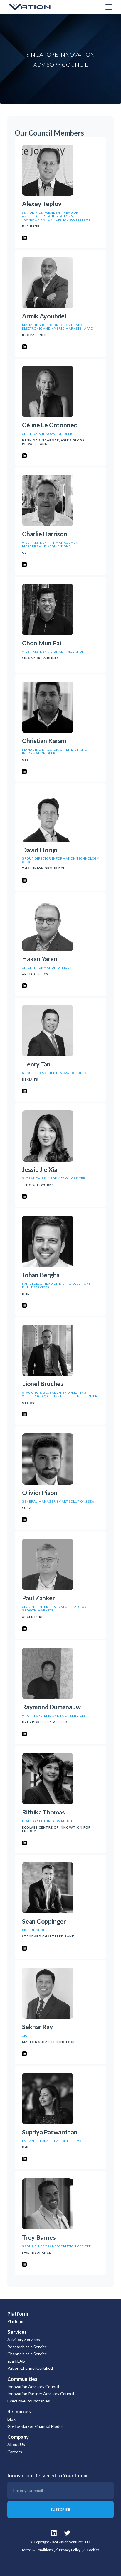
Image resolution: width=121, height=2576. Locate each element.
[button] (108, 7)
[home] (37, 7)
